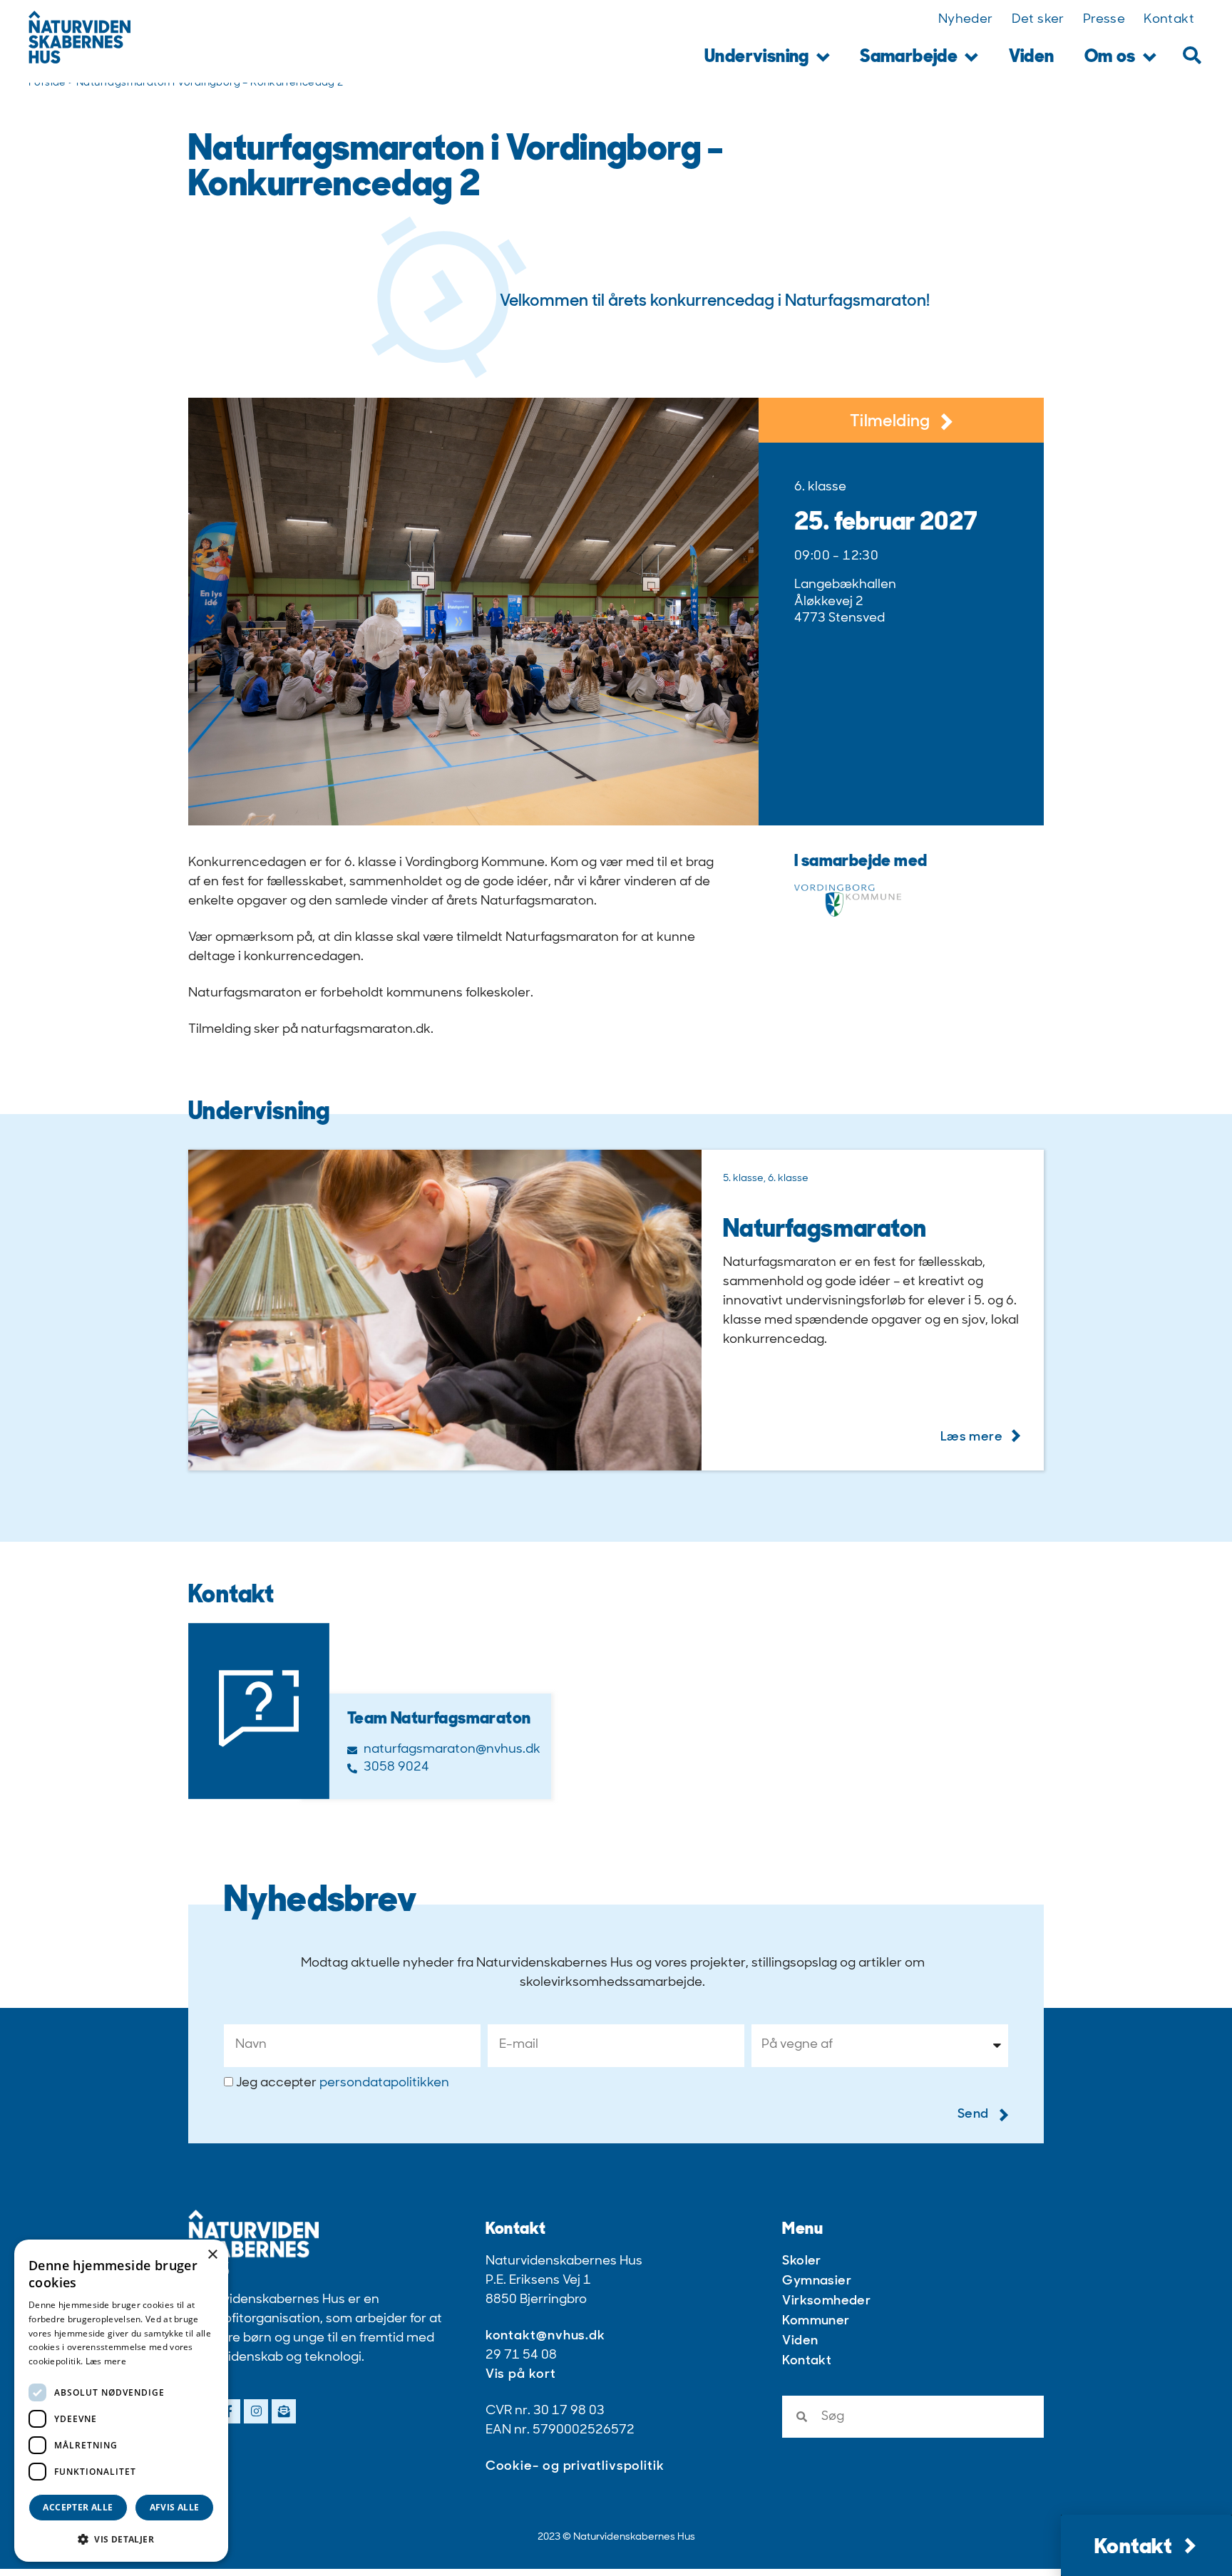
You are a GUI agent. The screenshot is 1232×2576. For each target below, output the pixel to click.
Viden (1032, 57)
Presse (1104, 20)
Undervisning (757, 57)
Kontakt (1169, 20)
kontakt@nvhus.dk (545, 2337)
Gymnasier (817, 2282)
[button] (1192, 55)
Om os (1110, 57)
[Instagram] (256, 2411)
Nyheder (966, 20)
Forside (47, 83)
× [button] (212, 2255)
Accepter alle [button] (78, 2507)
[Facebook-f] (228, 2411)
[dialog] (121, 2401)
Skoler (801, 2262)
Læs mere (106, 2361)
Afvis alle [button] (175, 2507)
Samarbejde (909, 57)
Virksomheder (826, 2302)
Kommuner (816, 2322)
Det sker (1038, 20)
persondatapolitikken (384, 2083)
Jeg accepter (343, 2083)
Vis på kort (521, 2375)
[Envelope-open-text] (284, 2411)
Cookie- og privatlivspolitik (575, 2467)
